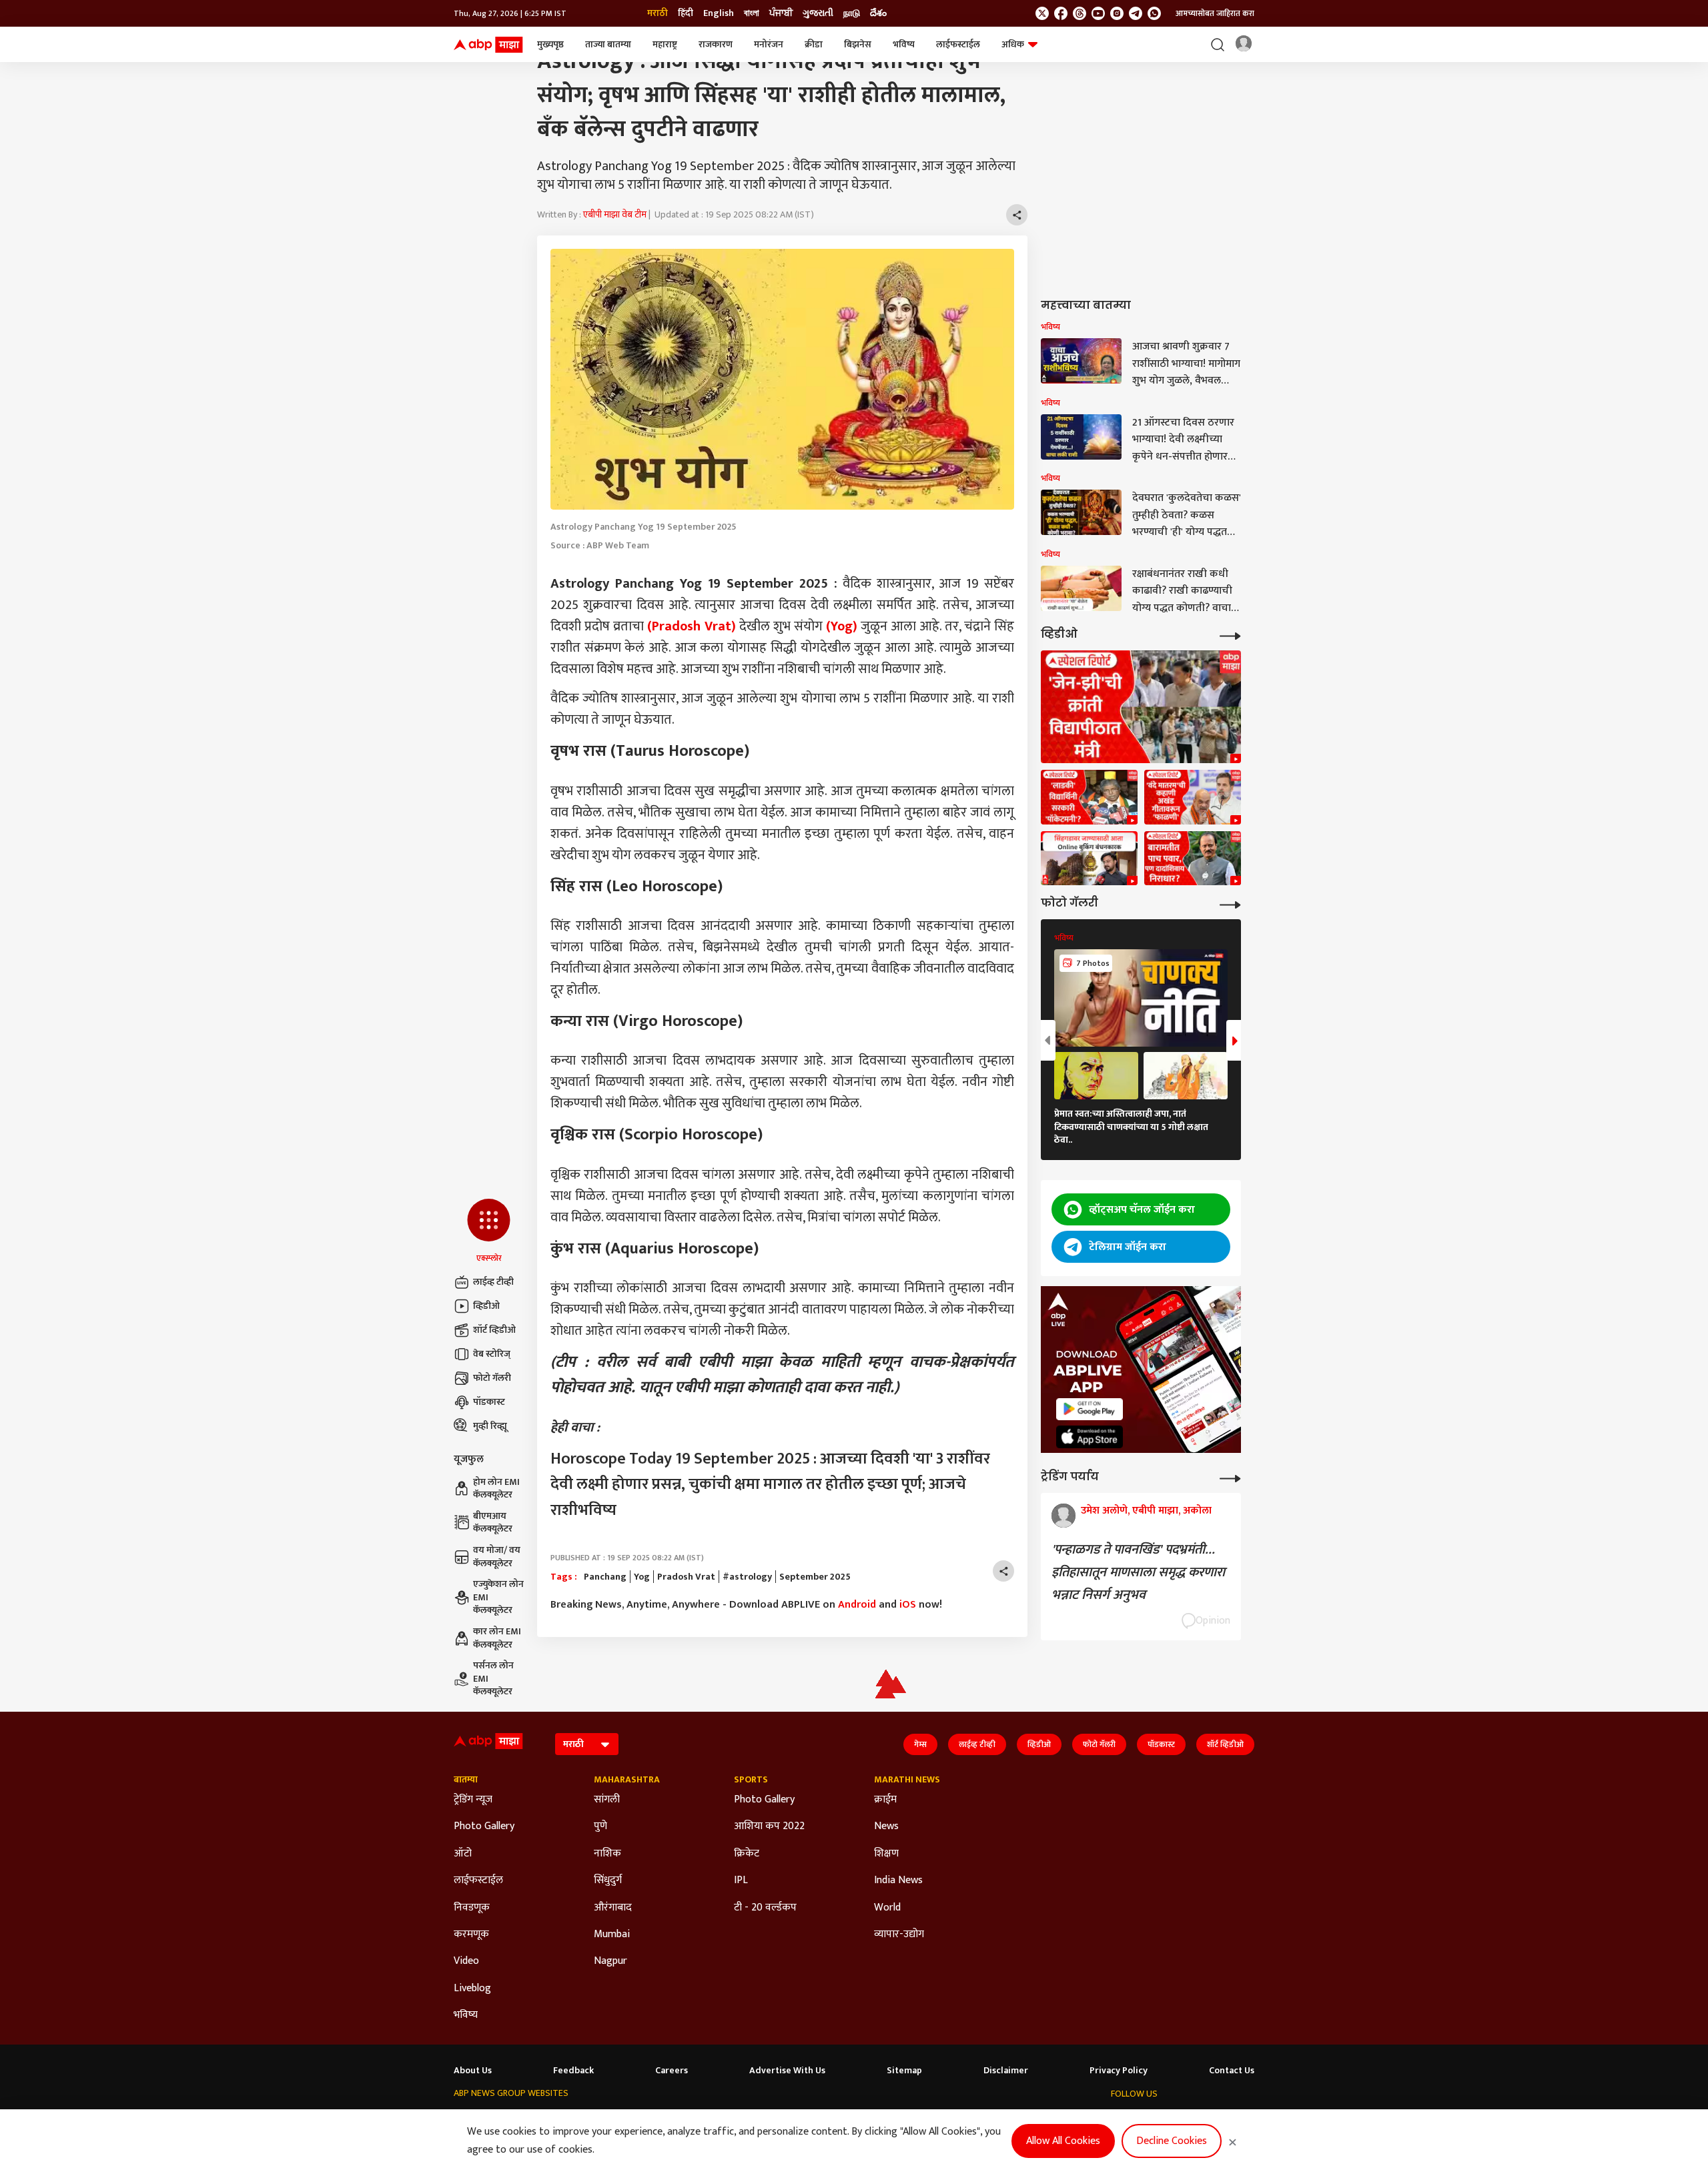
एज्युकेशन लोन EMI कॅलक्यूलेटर (498, 1597)
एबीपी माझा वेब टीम (615, 214)
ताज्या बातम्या (608, 44)
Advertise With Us (787, 2071)
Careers (672, 2071)
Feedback (573, 2071)
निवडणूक (472, 1908)
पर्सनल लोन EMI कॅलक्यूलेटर (493, 1679)
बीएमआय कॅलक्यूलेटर (493, 1523)
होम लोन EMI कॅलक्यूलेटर (496, 1489)
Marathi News (907, 1780)
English (719, 13)
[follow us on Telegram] (1136, 13)
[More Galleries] (1230, 904)
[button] (489, 1231)
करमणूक (471, 1935)
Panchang (605, 1577)
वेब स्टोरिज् (492, 1354)
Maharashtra (627, 1780)
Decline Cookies (1172, 2141)
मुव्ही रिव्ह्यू (490, 1426)
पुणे (600, 1826)
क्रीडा (814, 44)
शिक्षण (886, 1854)
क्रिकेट (747, 1854)
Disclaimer (1006, 2071)
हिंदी (686, 13)
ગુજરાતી (818, 13)
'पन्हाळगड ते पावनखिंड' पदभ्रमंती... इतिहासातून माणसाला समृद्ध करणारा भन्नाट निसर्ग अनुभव (1138, 1572)
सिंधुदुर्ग (608, 1880)
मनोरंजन (769, 44)
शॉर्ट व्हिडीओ (494, 1330)
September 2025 (815, 1577)
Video (466, 1961)
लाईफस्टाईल (958, 44)
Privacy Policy (1119, 2071)
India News (898, 1880)
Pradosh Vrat (686, 1577)
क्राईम (885, 1800)
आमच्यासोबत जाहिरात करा (1215, 13)
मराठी (658, 13)
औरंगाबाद (613, 1908)
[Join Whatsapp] (1154, 13)
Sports (751, 1780)
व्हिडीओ (486, 1306)
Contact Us (1232, 2071)
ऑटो (463, 1854)
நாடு (852, 13)
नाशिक (607, 1854)
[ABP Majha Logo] (488, 45)
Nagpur (610, 1961)
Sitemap (904, 2071)
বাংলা (752, 13)
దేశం (878, 13)
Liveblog (472, 1989)
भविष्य (904, 44)
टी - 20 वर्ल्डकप (765, 1908)
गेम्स (920, 1744)
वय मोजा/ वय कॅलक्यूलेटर (497, 1557)
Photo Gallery (484, 1826)
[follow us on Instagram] (1117, 13)
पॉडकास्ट (489, 1402)
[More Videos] (1230, 635)
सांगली (607, 1800)
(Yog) (840, 626)
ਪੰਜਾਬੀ (781, 13)
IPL (741, 1880)
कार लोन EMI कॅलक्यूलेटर (497, 1638)
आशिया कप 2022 (769, 1826)
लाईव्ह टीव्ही (493, 1282)
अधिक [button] (1013, 44)
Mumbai (612, 1935)
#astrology (747, 1577)
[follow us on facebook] (1061, 13)
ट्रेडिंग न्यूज (473, 1800)
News (886, 1826)
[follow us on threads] (1080, 13)
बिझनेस (858, 44)
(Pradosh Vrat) (692, 626)
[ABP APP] (1090, 1409)
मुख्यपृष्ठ (550, 44)
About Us (473, 2071)
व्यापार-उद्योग (899, 1935)
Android (857, 1605)
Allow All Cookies (1063, 2141)
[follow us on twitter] (1042, 13)
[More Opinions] (1230, 1477)
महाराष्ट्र (665, 44)
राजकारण (716, 44)
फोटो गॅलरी (492, 1378)
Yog (642, 1577)
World (887, 1908)
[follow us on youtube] (1098, 13)
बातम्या (466, 1780)
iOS (908, 1605)
